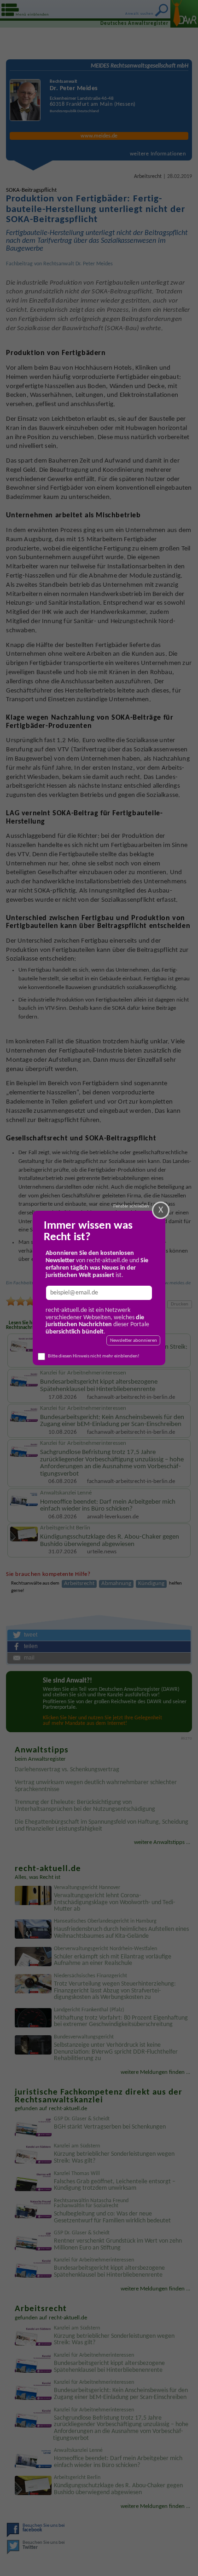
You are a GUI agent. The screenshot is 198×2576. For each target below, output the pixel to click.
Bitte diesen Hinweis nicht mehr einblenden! (94, 1356)
